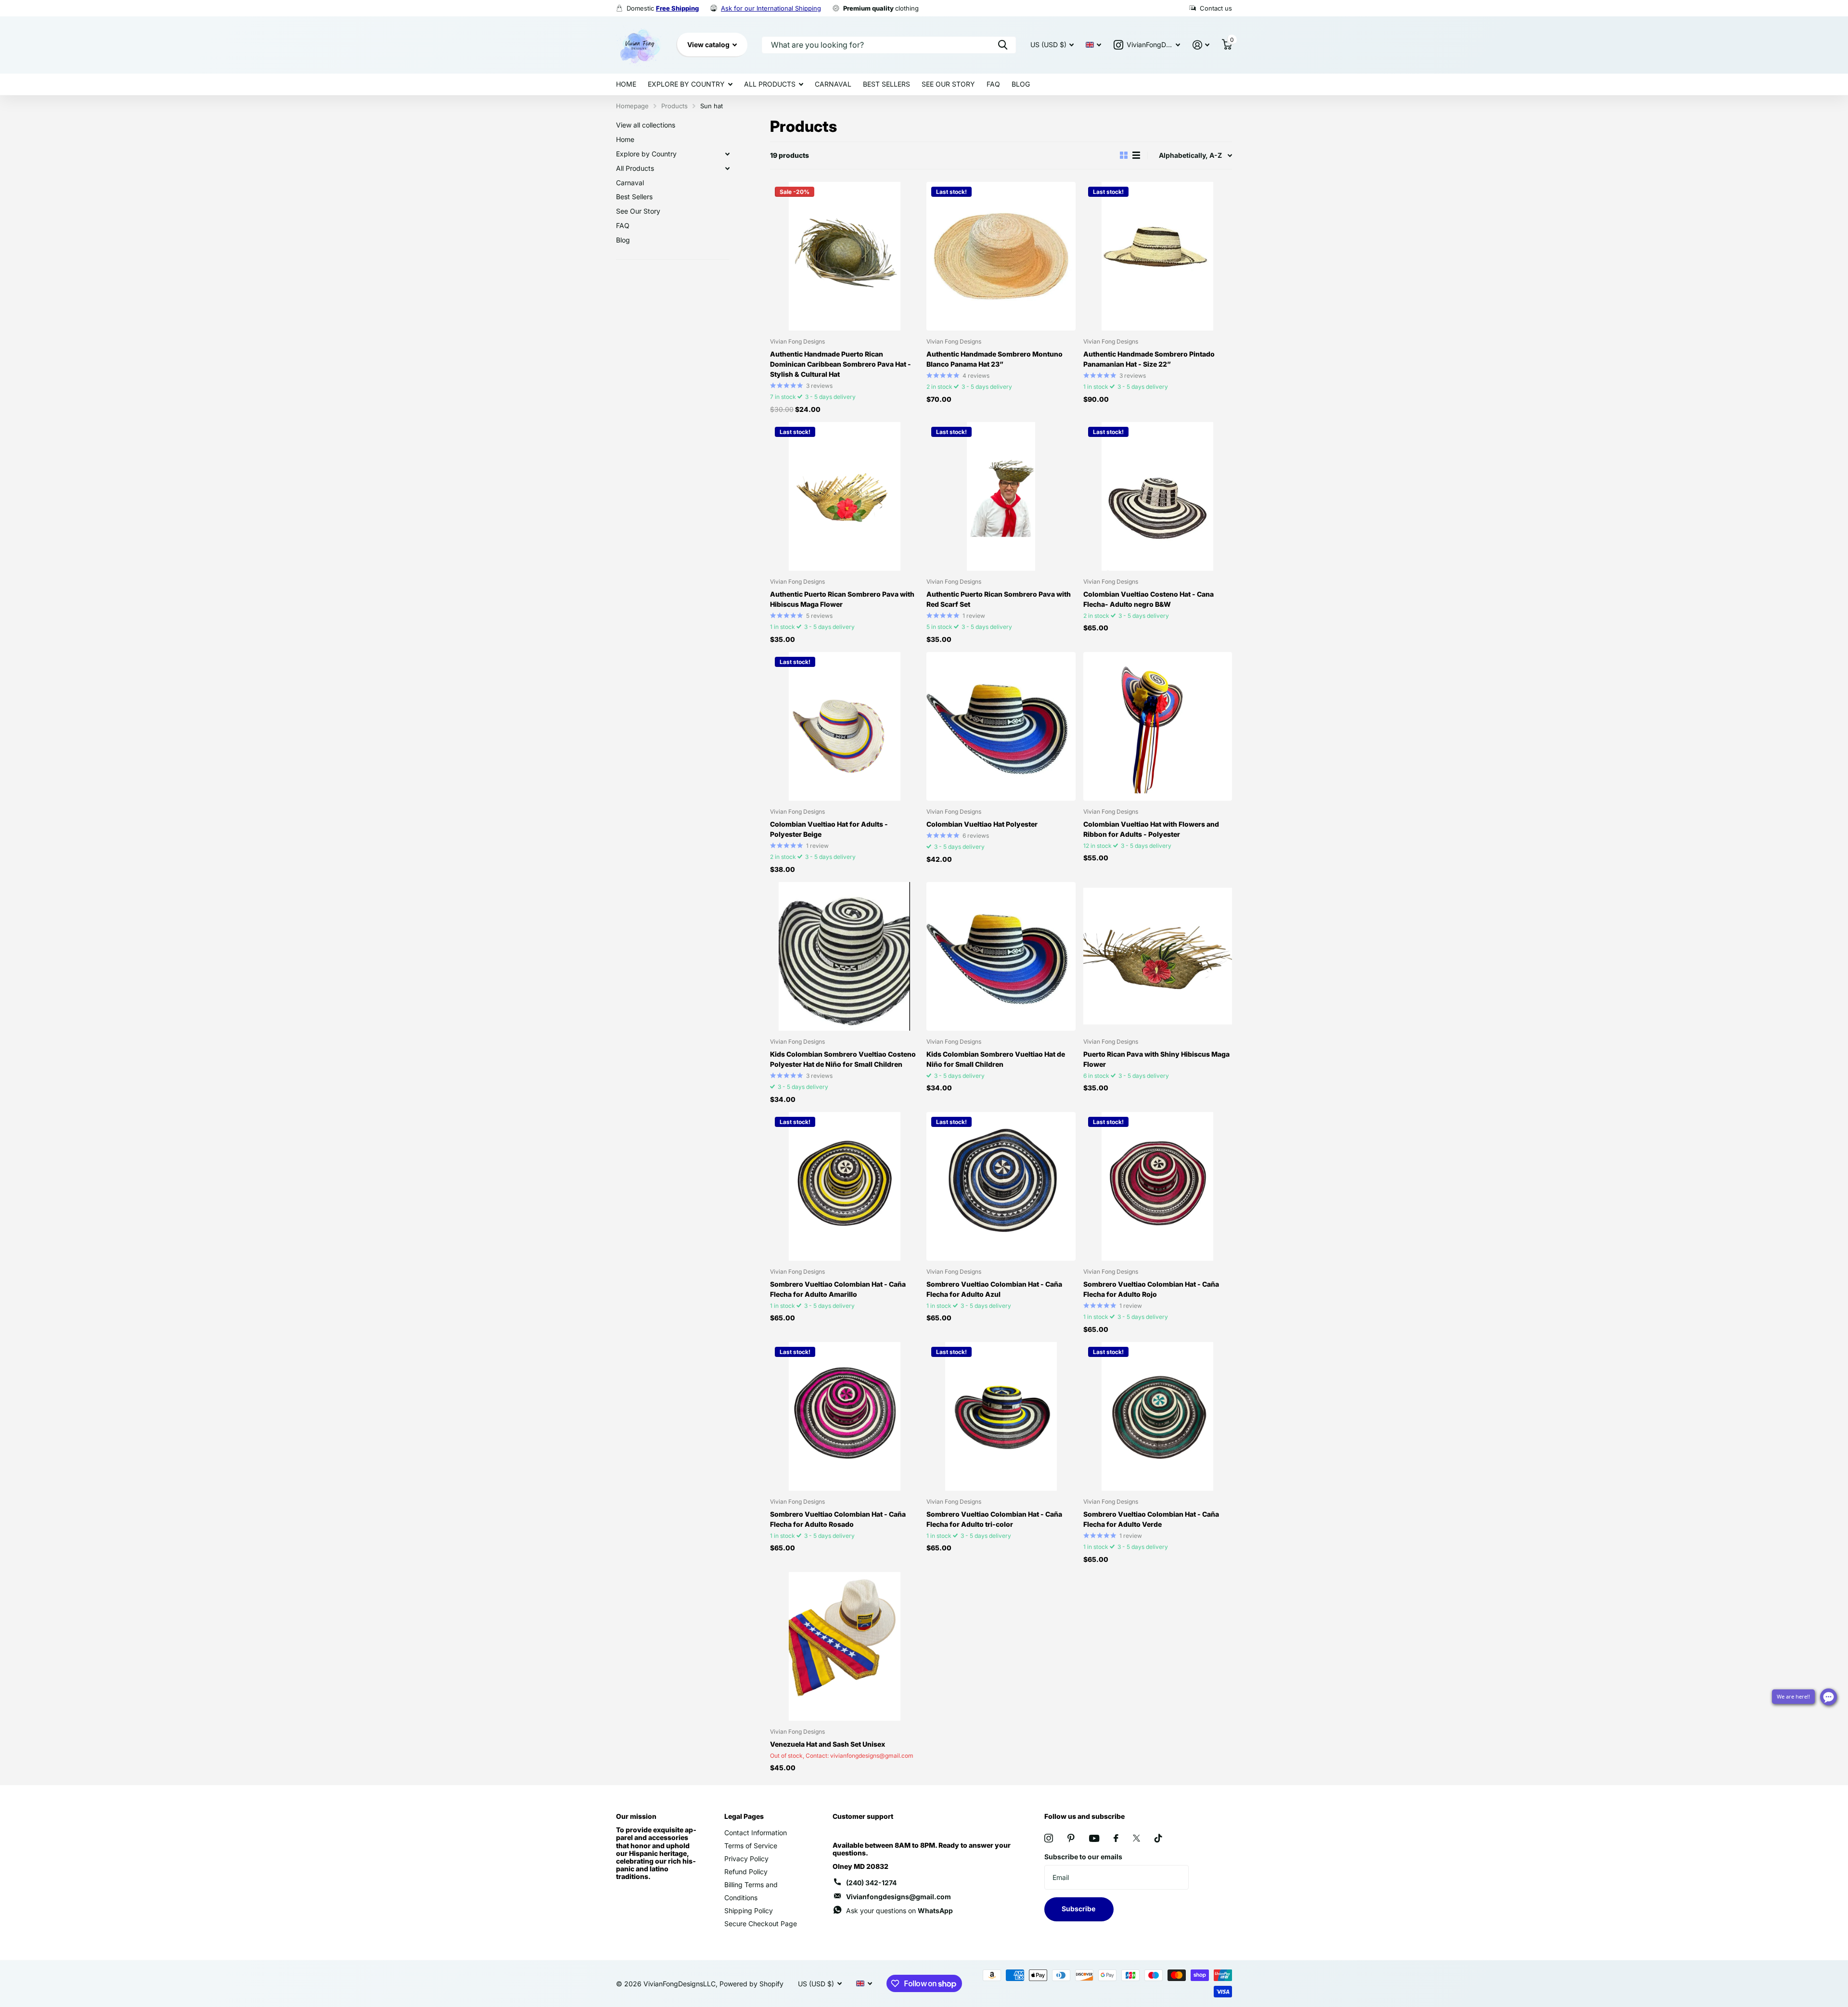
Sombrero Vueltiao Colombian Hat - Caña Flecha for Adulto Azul (994, 1289)
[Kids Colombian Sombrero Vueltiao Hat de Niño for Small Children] (1001, 956)
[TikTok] (1158, 1838)
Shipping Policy (749, 1911)
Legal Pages (744, 1816)
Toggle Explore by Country (727, 154)
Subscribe (1079, 1909)
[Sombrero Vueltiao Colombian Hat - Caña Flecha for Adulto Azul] (1001, 1186)
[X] (1136, 1838)
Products (674, 106)
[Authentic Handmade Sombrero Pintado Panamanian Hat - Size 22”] (1158, 256)
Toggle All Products (727, 168)
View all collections (646, 125)
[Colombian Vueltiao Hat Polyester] (1001, 726)
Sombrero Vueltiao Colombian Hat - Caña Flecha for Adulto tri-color (994, 1519)
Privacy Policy (746, 1859)
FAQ (993, 84)
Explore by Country (686, 84)
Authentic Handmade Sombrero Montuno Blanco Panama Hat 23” (995, 359)
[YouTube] (1094, 1838)
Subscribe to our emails (1083, 1857)
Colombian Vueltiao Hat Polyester (982, 824)
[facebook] (1116, 1838)
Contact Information (756, 1833)
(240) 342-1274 (871, 1883)
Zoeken (1003, 45)
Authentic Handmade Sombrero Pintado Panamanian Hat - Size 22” (1149, 359)
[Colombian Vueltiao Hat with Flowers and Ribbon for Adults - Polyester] (1158, 726)
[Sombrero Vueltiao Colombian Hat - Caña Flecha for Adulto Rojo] (1158, 1186)
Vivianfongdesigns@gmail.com (898, 1897)
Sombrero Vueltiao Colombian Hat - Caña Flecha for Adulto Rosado (838, 1519)
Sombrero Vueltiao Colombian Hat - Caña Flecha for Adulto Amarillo (838, 1289)
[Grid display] (1124, 155)
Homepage (632, 106)
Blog (1021, 84)
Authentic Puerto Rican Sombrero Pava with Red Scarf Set (999, 599)
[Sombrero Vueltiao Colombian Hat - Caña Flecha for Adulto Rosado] (844, 1416)
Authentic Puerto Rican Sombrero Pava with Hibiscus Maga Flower (842, 599)
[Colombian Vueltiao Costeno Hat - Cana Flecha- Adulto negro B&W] (1158, 496)
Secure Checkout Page (761, 1924)
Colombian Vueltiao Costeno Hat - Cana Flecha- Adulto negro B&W (1149, 599)
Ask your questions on (899, 1911)
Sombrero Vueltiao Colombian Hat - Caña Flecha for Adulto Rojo (1151, 1289)
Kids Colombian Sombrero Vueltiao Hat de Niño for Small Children (996, 1059)
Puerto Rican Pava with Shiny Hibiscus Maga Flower (1156, 1059)
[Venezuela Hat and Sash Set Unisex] (844, 1646)
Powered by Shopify (751, 1984)
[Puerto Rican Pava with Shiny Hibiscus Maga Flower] (1158, 956)
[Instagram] (1049, 1838)
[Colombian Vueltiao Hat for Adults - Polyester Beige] (844, 726)
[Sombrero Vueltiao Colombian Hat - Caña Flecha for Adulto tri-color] (1001, 1416)
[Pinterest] (1071, 1838)
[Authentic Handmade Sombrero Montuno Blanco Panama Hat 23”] (1001, 256)
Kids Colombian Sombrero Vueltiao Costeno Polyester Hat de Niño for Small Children (843, 1059)
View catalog (709, 45)
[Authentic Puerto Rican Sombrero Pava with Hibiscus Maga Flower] (844, 496)
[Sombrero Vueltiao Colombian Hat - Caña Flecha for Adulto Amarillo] (844, 1186)
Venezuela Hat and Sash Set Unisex (828, 1744)
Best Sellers (886, 84)
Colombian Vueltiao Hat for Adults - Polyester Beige (829, 829)
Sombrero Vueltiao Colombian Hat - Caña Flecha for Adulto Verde (1151, 1519)
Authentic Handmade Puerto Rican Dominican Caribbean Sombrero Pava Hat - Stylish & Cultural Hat (841, 364)
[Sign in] (1201, 45)
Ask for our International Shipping (771, 8)
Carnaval (833, 84)
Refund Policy (746, 1872)
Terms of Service (751, 1846)
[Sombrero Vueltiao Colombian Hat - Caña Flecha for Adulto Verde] (1158, 1416)
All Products (770, 84)
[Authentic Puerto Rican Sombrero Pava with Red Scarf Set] (1001, 496)
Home (626, 84)
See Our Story (948, 84)
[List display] (1136, 155)
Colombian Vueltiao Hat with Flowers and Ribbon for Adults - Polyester (1151, 829)
